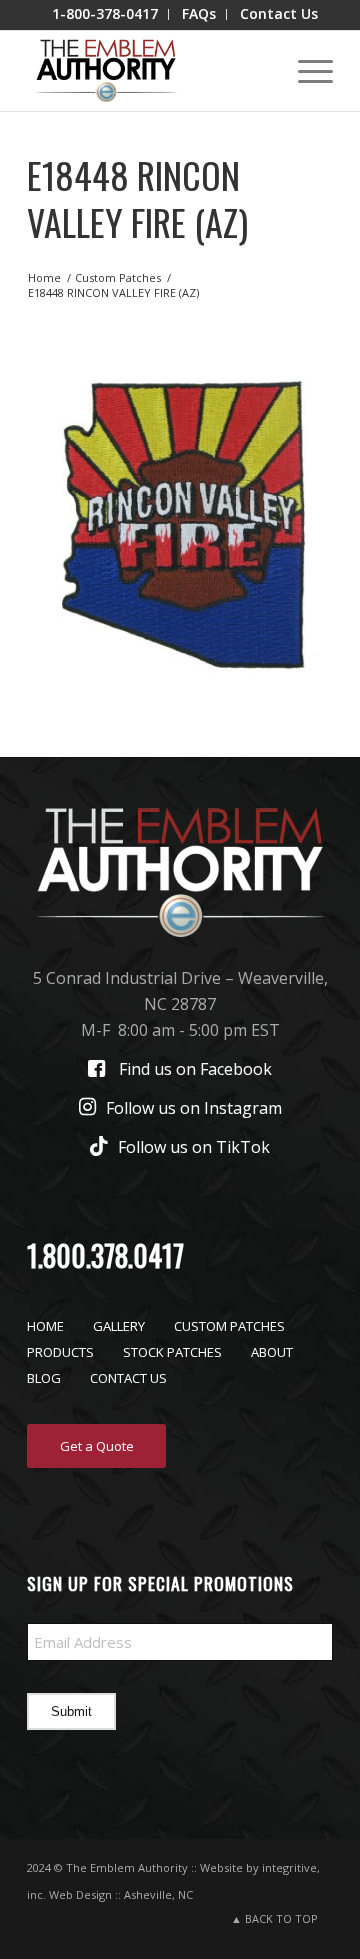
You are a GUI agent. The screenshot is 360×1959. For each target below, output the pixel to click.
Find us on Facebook (195, 1069)
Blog (44, 1378)
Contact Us (128, 1378)
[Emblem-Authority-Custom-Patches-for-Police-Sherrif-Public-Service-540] (149, 71)
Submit (71, 1711)
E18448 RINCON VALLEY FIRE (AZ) (137, 198)
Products (60, 1352)
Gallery (119, 1326)
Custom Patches (229, 1326)
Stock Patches (172, 1352)
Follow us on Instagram (194, 1108)
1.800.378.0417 (105, 1255)
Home (45, 1326)
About (272, 1352)
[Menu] (305, 71)
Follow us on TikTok (194, 1147)
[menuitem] (105, 14)
